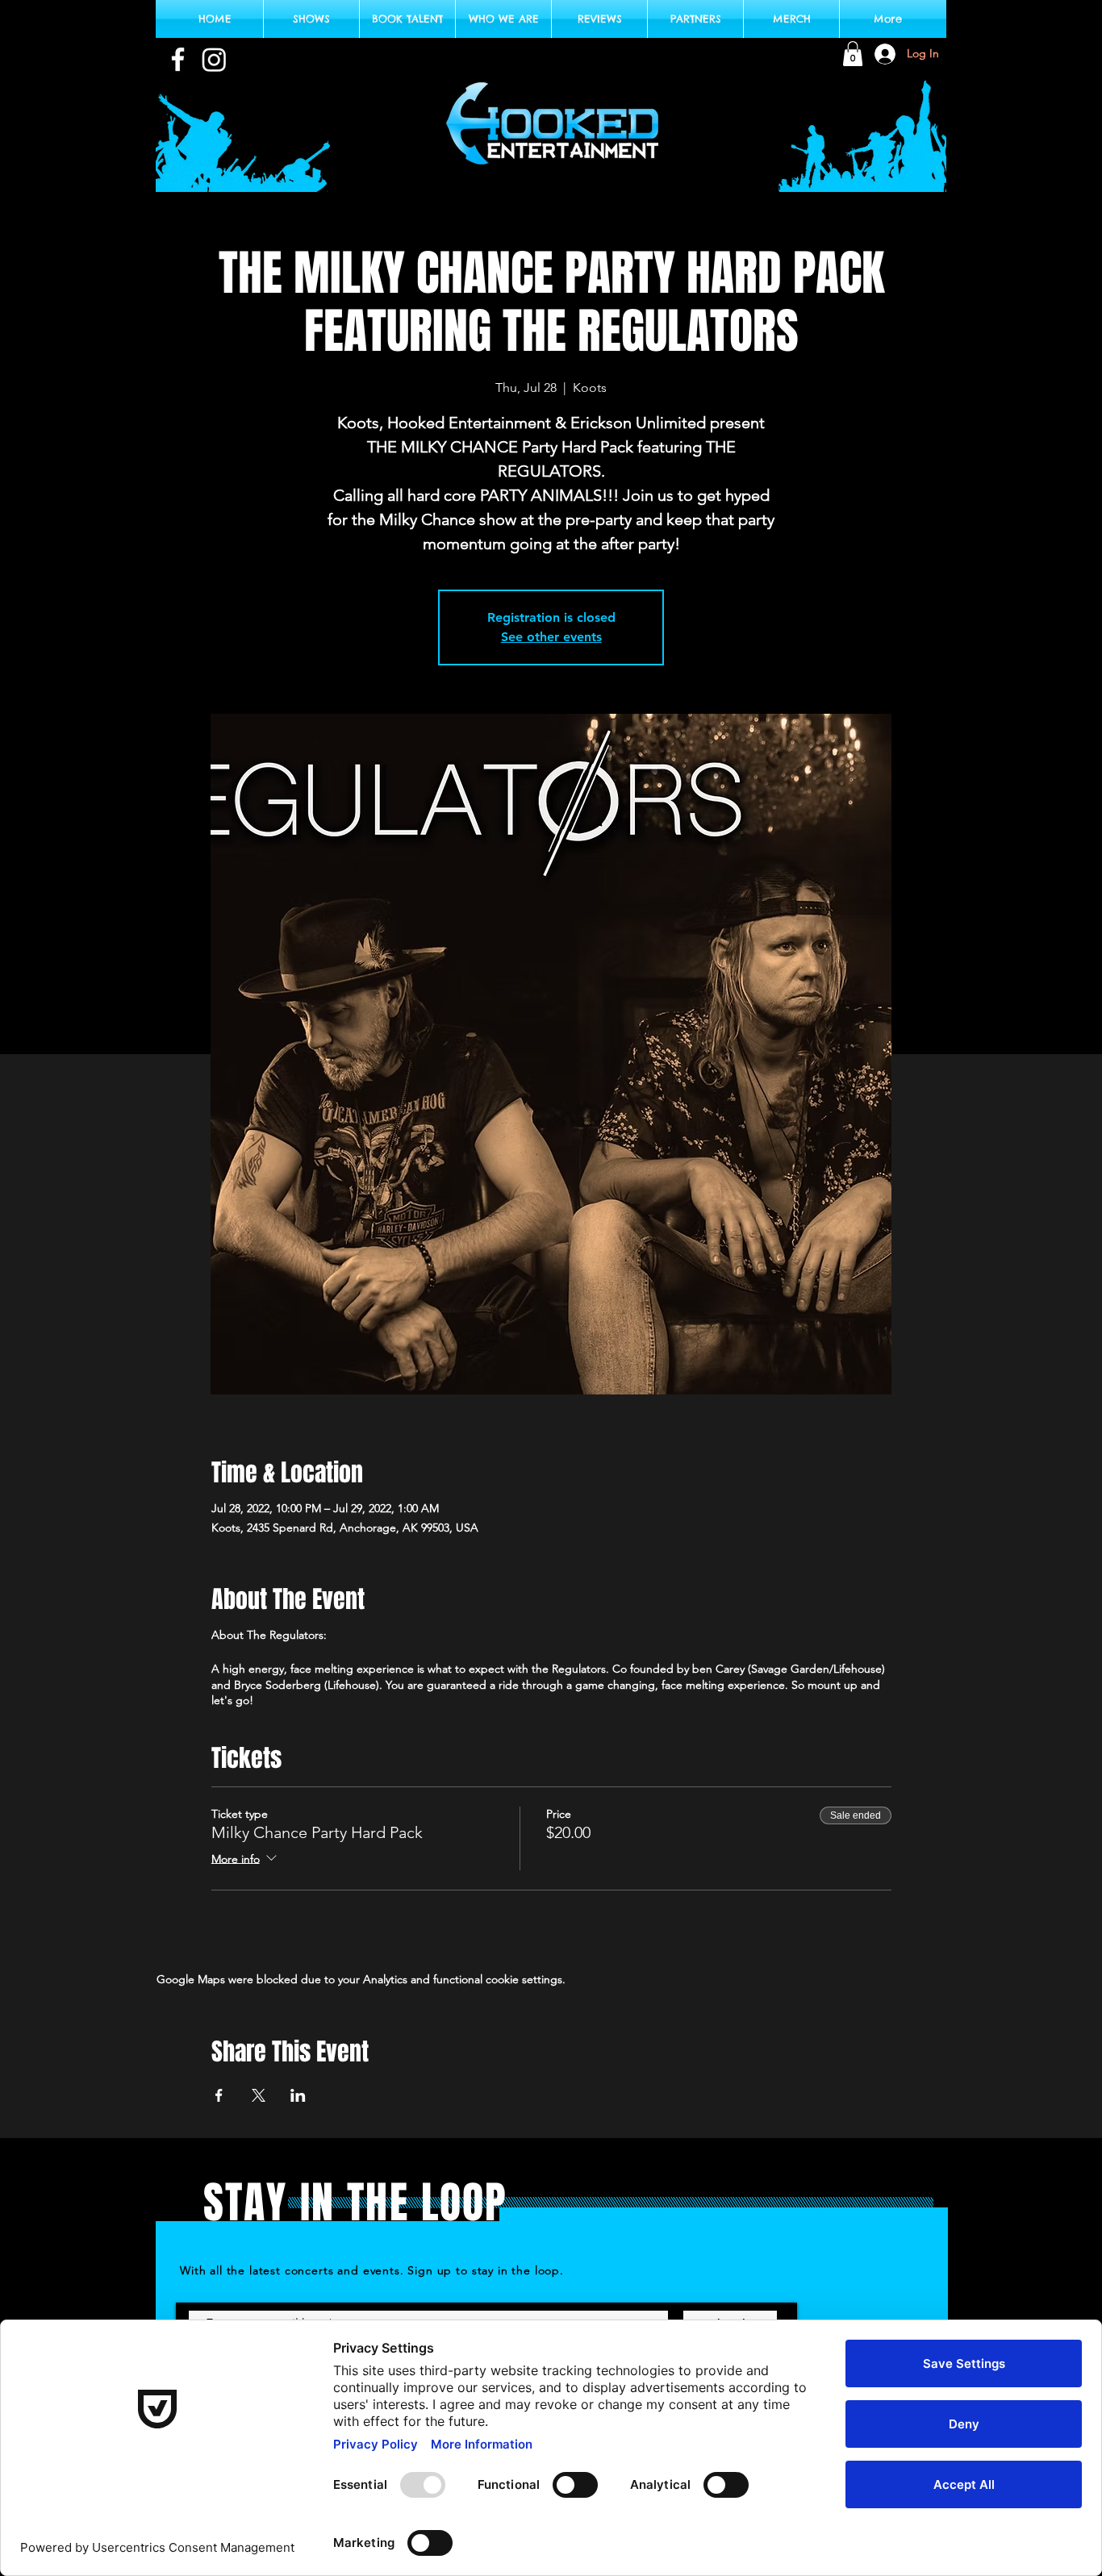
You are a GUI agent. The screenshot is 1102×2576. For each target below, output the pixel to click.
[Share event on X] (259, 2095)
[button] (853, 54)
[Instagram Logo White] (214, 59)
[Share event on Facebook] (219, 2095)
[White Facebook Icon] (178, 59)
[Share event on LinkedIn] (298, 2095)
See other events (551, 637)
